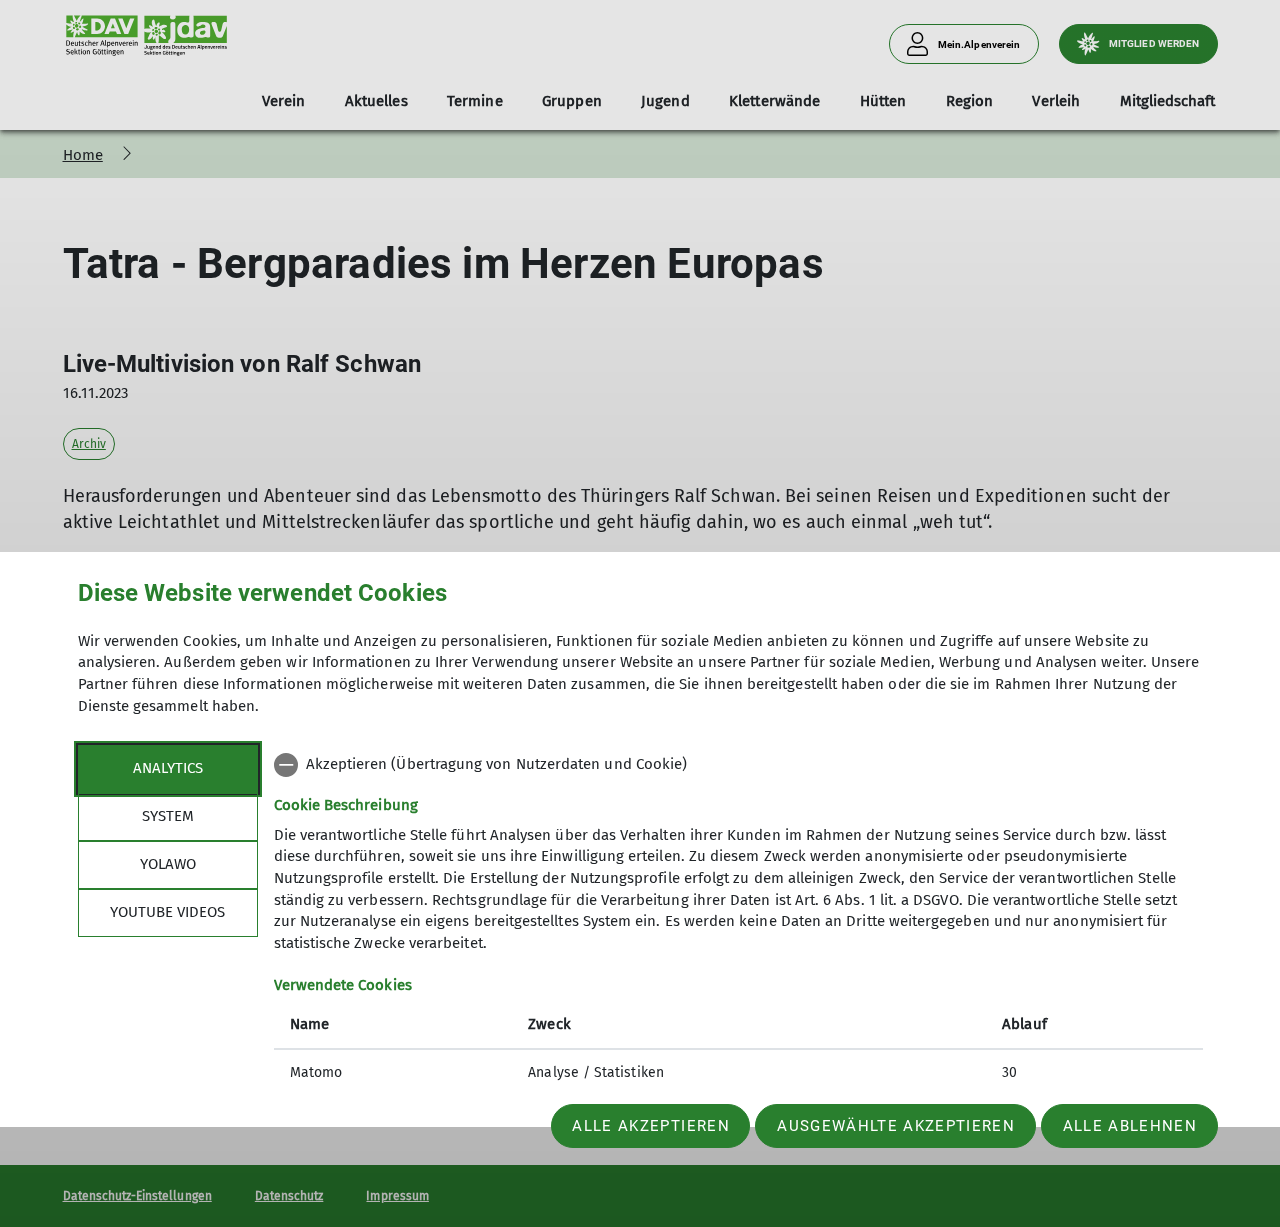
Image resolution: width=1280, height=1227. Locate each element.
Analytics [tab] (168, 768)
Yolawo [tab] (168, 864)
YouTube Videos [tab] (167, 912)
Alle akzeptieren (650, 1126)
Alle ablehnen (1130, 1126)
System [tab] (168, 816)
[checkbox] (738, 765)
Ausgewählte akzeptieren (896, 1126)
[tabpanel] (738, 921)
